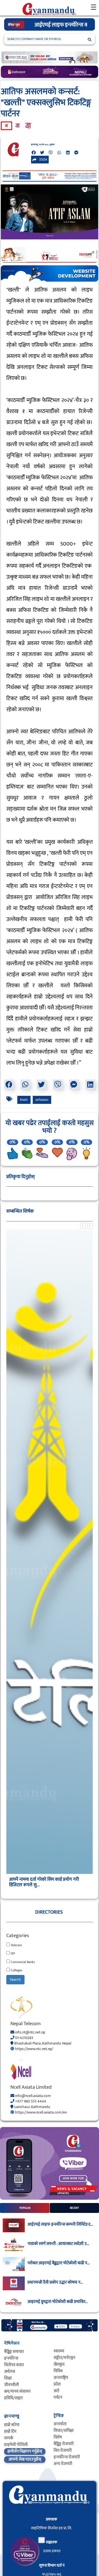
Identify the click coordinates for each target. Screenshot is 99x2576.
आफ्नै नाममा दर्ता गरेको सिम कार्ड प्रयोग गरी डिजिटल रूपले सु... (44, 1882)
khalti (24, 1100)
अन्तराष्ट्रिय (61, 2378)
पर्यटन (58, 2398)
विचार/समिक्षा (64, 2431)
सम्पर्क (9, 2438)
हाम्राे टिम (10, 2431)
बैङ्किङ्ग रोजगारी (64, 2444)
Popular (25, 2208)
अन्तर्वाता (60, 2424)
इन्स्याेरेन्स (11, 2358)
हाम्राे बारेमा (12, 2425)
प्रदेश (57, 2384)
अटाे (57, 2391)
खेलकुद (59, 2364)
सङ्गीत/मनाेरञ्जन (64, 2358)
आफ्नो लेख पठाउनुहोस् (25, 2459)
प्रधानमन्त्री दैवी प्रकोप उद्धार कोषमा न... (55, 2283)
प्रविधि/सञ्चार (13, 2398)
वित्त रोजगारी (63, 2451)
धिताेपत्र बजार (14, 2365)
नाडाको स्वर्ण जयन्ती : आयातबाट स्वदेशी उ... (58, 2244)
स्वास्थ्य (59, 2351)
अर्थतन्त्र (10, 2372)
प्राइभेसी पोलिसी (16, 2445)
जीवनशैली (12, 2385)
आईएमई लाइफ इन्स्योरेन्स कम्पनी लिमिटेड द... (60, 2225)
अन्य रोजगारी (63, 2464)
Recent (74, 2208)
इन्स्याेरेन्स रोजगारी (67, 2457)
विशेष (58, 2437)
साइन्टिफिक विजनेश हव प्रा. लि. (52, 2528)
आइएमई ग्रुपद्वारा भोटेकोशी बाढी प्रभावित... (58, 2302)
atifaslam (42, 1100)
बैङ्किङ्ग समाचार (14, 2352)
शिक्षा (8, 2378)
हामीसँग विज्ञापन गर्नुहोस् (25, 2451)
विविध (58, 2371)
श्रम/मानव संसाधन (17, 2391)
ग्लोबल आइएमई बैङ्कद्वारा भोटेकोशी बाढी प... (59, 2263)
